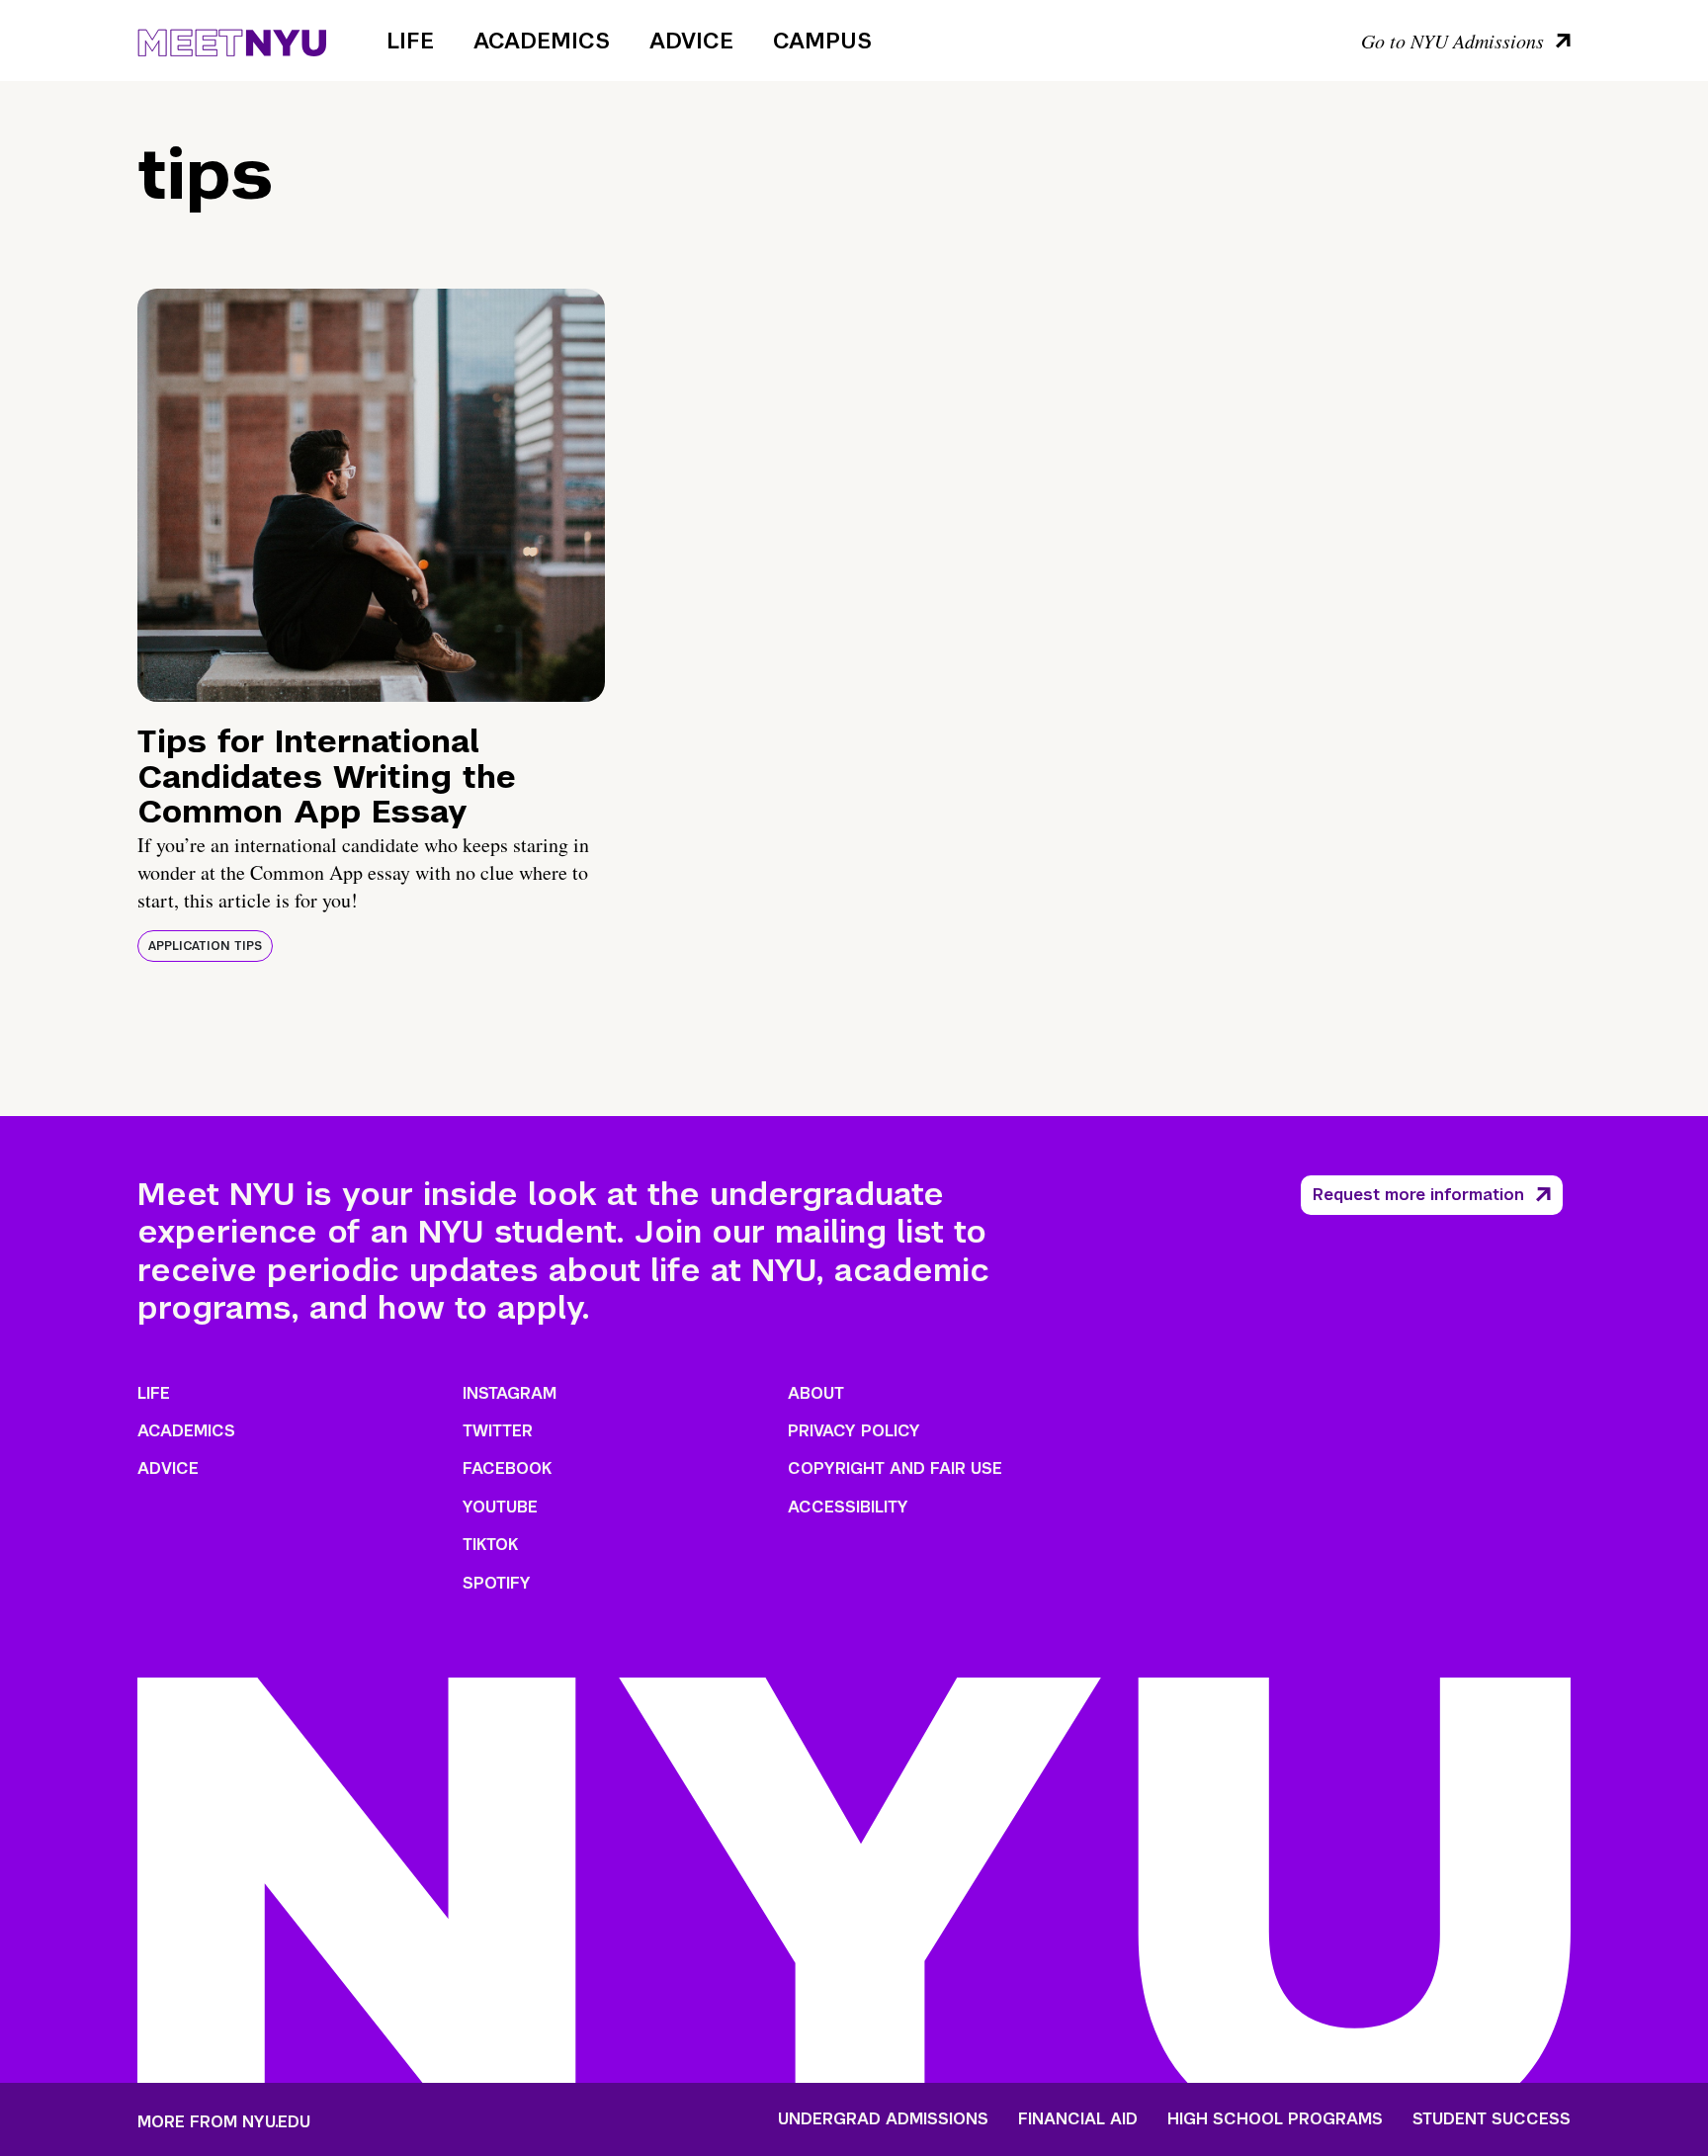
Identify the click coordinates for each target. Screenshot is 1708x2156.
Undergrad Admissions (883, 2119)
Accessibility (848, 1507)
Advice (691, 41)
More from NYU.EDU (224, 2122)
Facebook (507, 1468)
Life (410, 41)
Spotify (497, 1583)
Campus (822, 41)
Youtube (500, 1507)
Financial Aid (1078, 2119)
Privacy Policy (854, 1431)
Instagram (510, 1393)
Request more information (1418, 1195)
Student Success (1492, 2119)
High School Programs (1275, 2119)
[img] (371, 495)
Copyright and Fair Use (895, 1468)
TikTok (490, 1545)
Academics (542, 41)
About (816, 1393)
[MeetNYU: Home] (232, 40)
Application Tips (205, 946)
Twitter (498, 1431)
